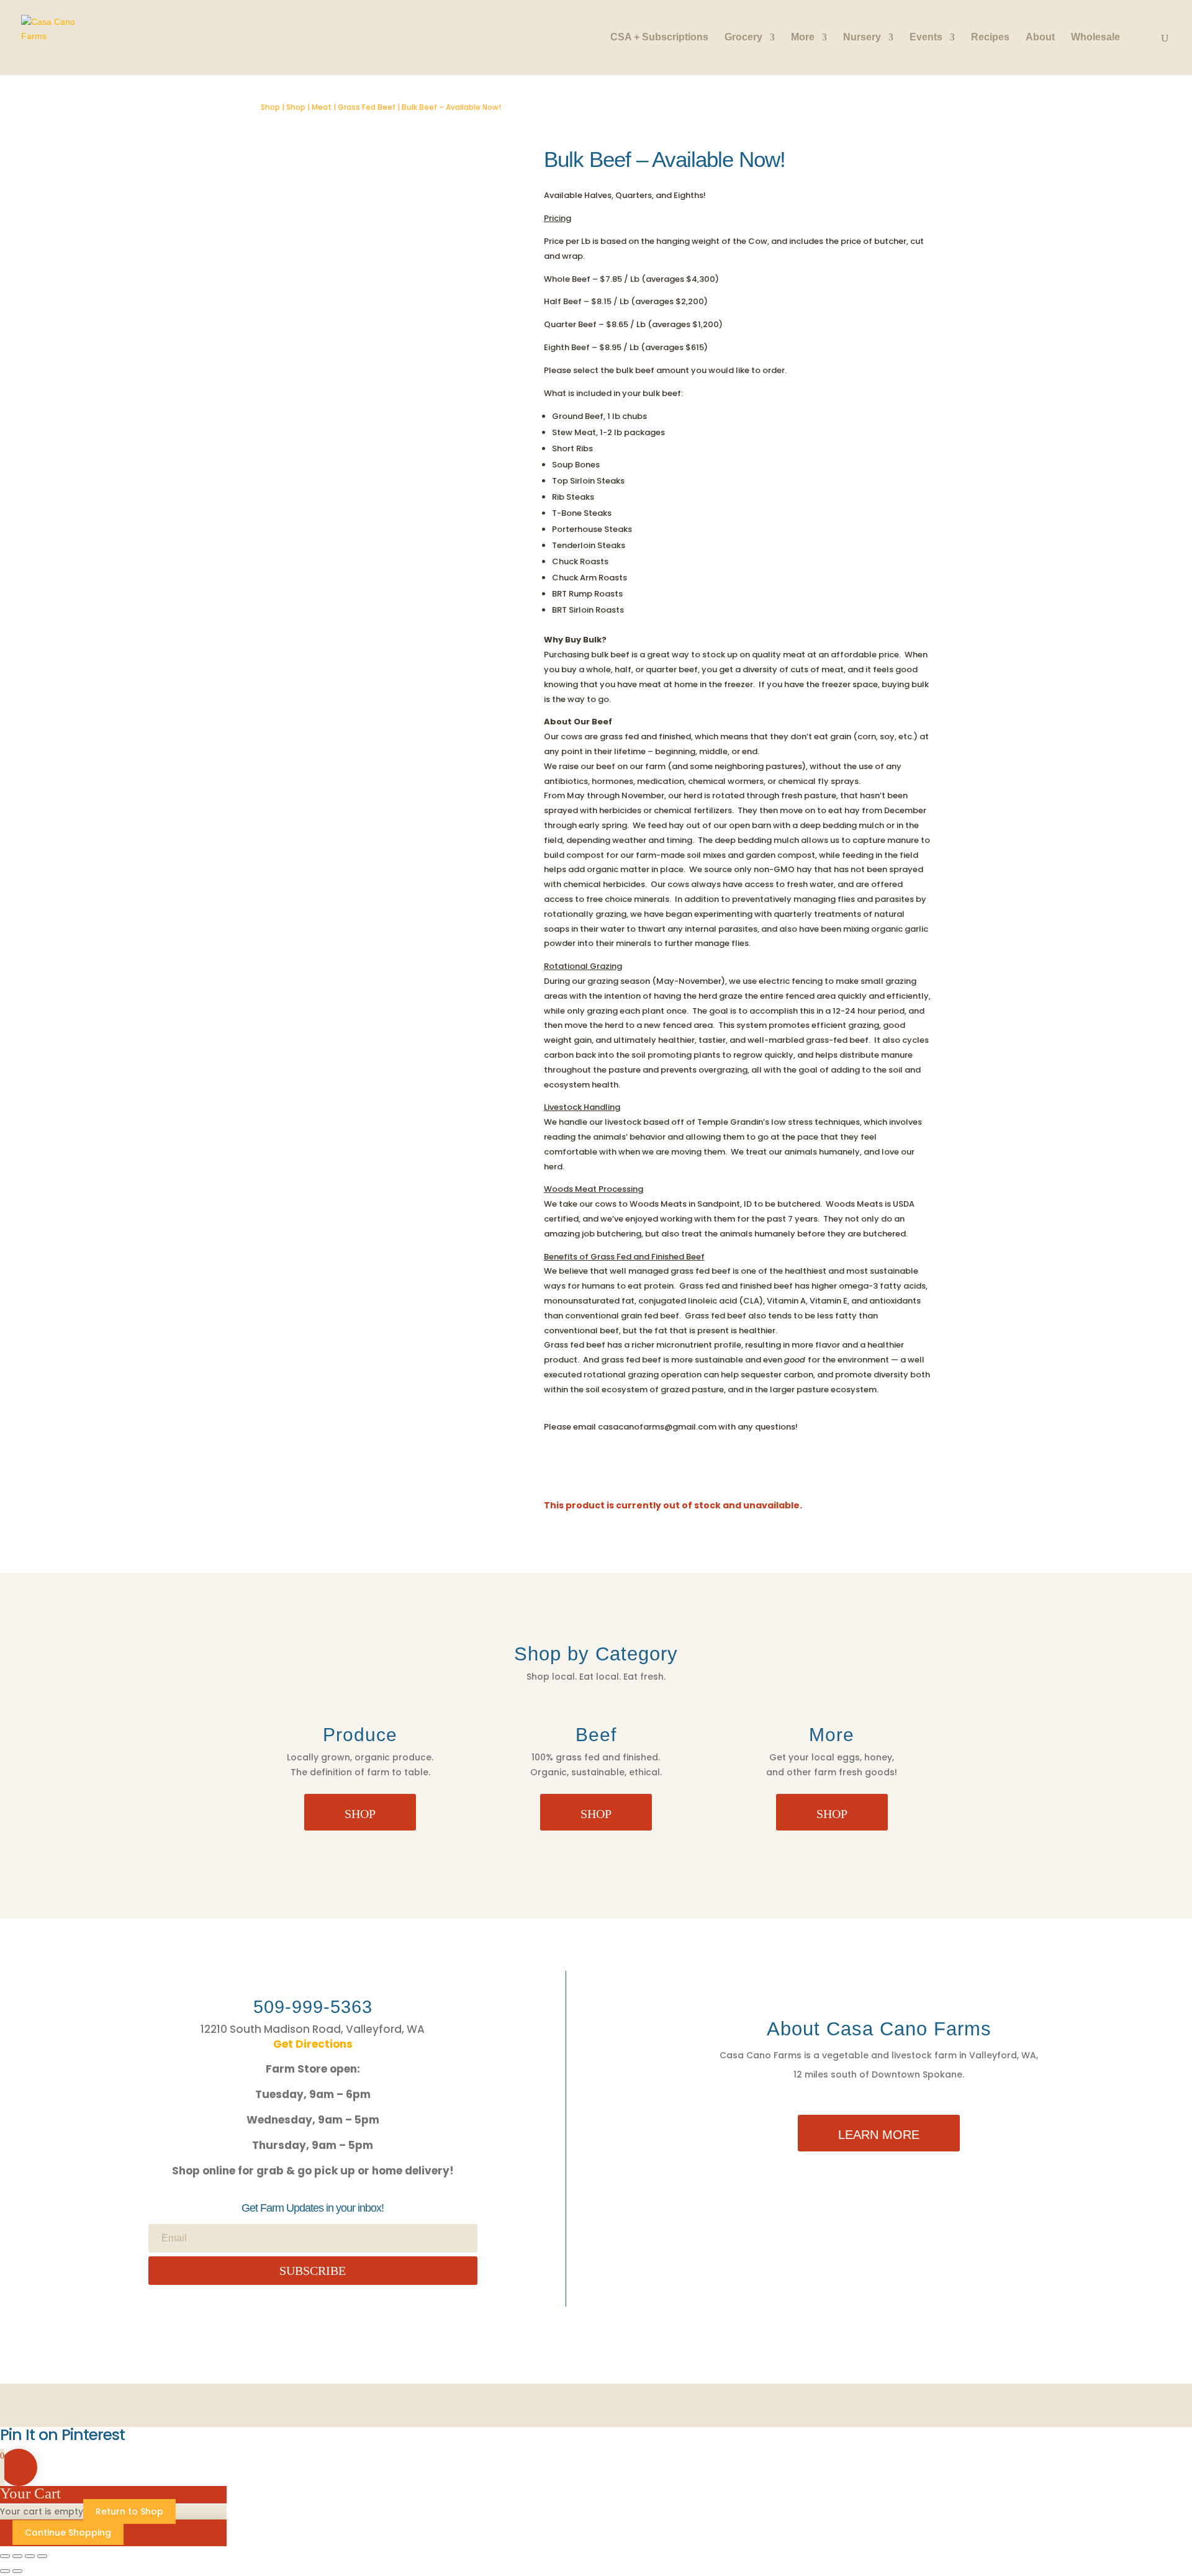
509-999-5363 (313, 2007)
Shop (270, 107)
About (1040, 38)
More (803, 38)
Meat (322, 107)
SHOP (360, 1814)
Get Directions (313, 2044)
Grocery (743, 38)
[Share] (30, 2556)
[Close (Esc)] (42, 2556)
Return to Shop (129, 2511)
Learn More (879, 2135)
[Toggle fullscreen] (17, 2556)
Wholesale (1095, 38)
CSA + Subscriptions (659, 38)
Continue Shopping (68, 2533)
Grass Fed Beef (367, 107)
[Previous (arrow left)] (5, 2571)
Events (926, 38)
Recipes (990, 38)
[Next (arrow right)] (17, 2571)
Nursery (862, 38)
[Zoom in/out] (5, 2556)
